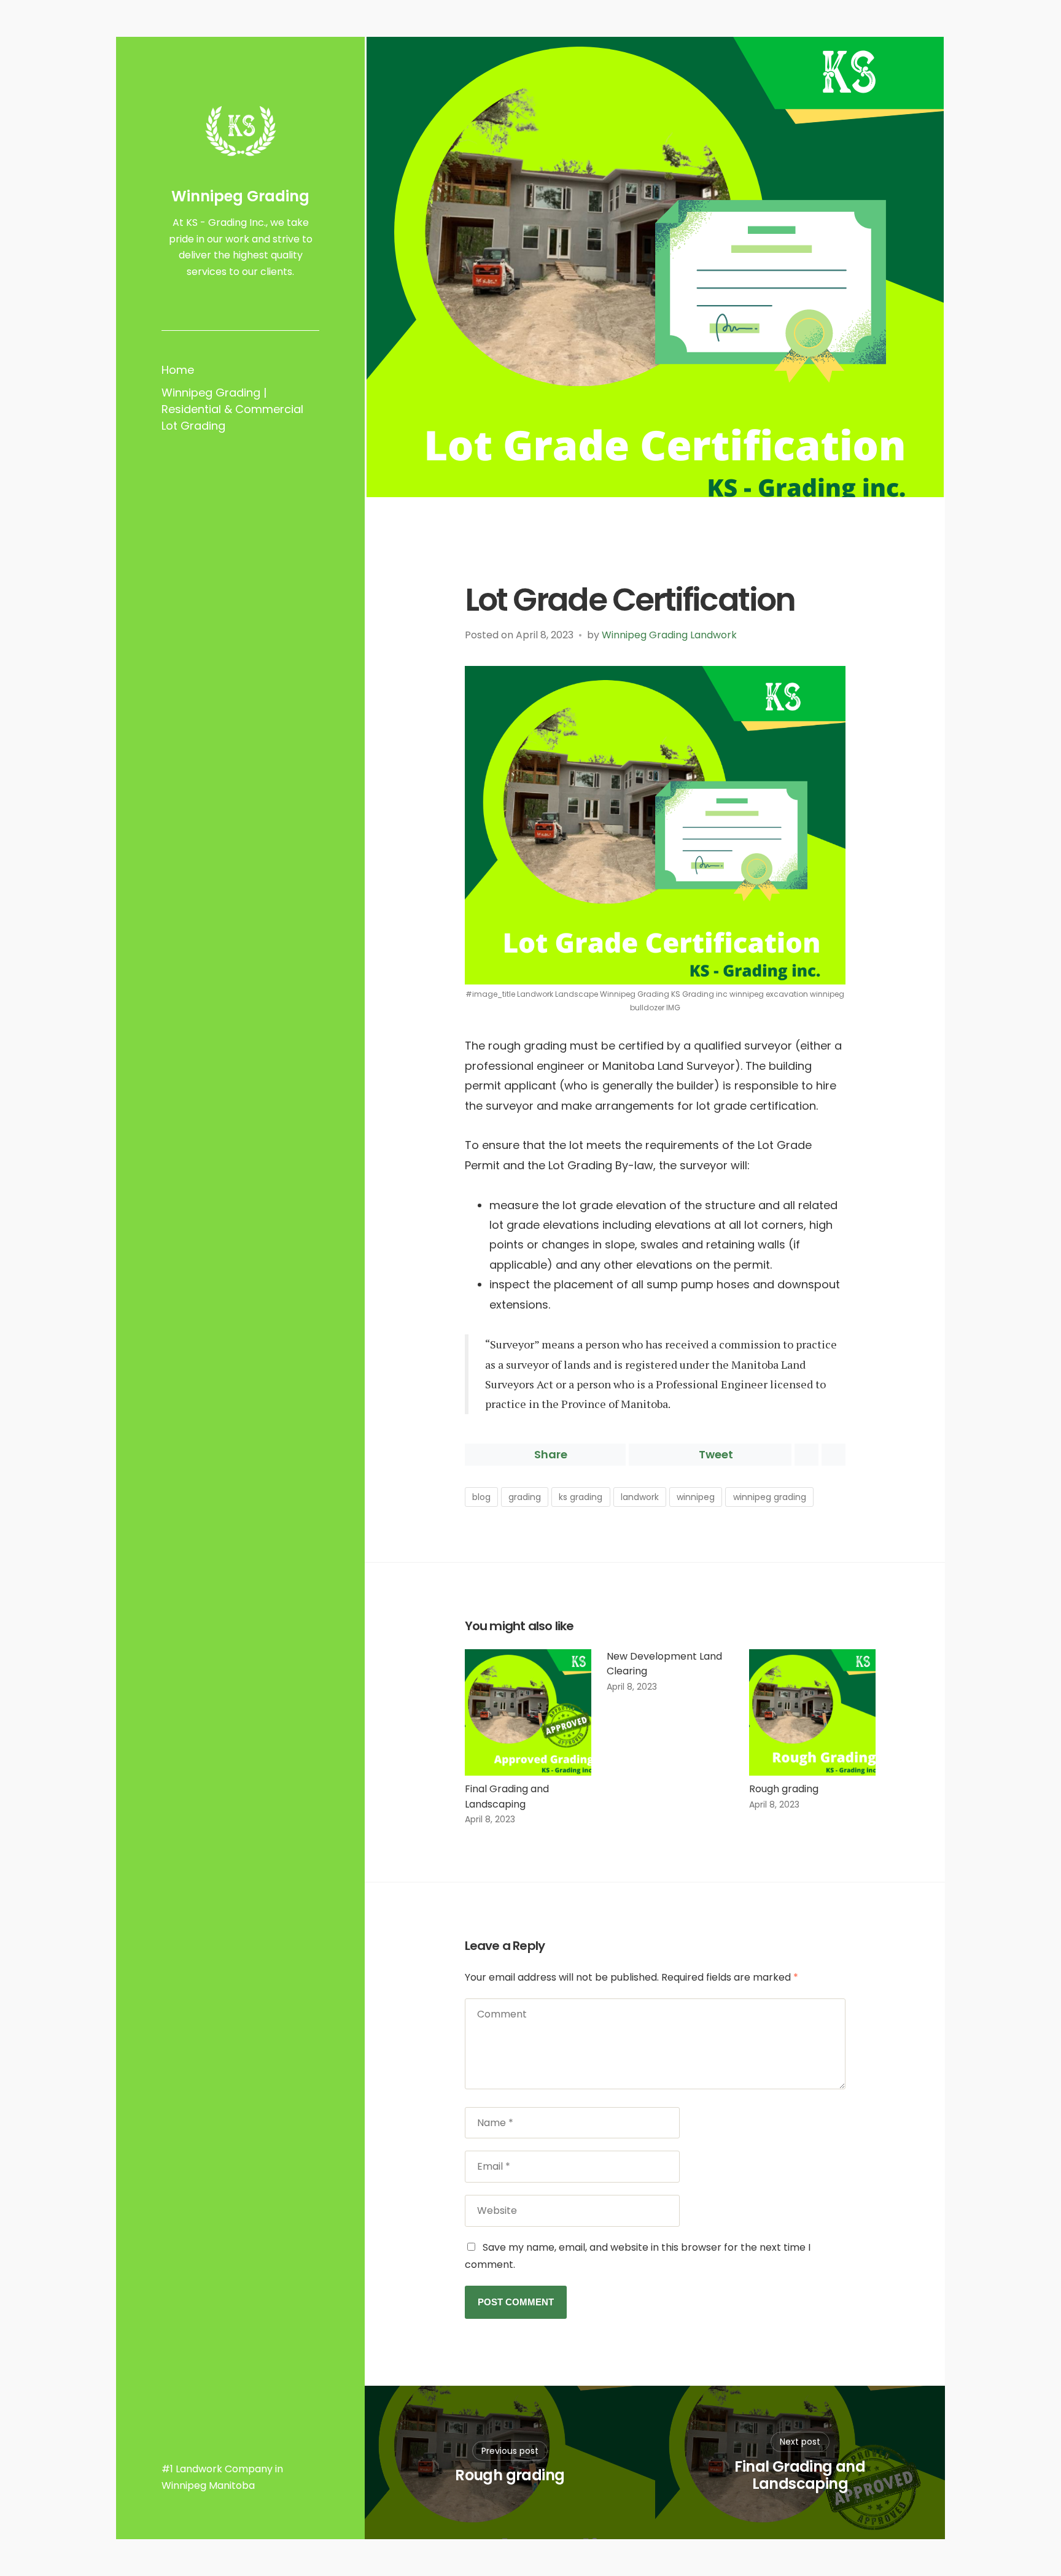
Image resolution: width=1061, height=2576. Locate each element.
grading (525, 1497)
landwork (640, 1497)
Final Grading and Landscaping (507, 1797)
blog (481, 1497)
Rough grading (784, 1789)
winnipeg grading (770, 1497)
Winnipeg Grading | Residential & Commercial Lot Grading (232, 409)
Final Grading (504, 562)
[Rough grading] (813, 1713)
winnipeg (696, 1497)
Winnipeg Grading (240, 196)
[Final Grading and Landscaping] (528, 1713)
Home (178, 370)
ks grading (581, 1497)
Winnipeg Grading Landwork (669, 635)
